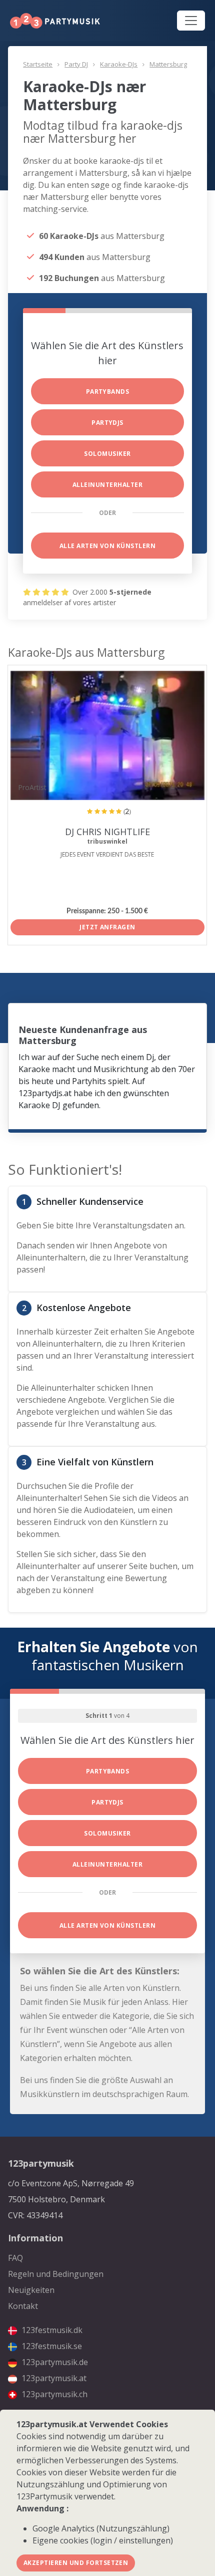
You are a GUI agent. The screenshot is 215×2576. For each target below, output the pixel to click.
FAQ (15, 2258)
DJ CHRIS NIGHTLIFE (107, 832)
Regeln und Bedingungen (56, 2274)
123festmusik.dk (51, 2330)
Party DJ (76, 64)
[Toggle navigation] (191, 21)
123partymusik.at (53, 2378)
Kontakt (23, 2306)
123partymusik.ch (53, 2394)
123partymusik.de (54, 2362)
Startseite (38, 64)
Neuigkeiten (31, 2290)
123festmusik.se (51, 2346)
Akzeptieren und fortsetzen (76, 2563)
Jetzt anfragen (107, 927)
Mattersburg (168, 64)
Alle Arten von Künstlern (108, 546)
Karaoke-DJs (119, 64)
